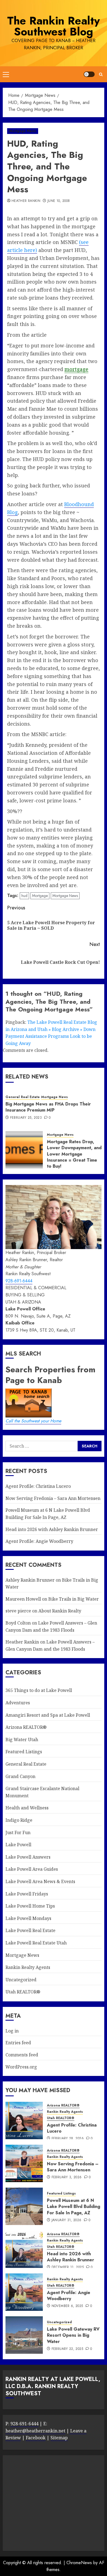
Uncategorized (21, 1980)
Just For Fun (18, 1832)
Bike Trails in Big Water (74, 1599)
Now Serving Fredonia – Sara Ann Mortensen (53, 1498)
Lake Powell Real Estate (30, 1930)
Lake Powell (18, 1845)
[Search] (101, 74)
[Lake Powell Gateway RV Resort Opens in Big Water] (24, 2335)
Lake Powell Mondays (28, 1918)
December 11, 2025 (68, 2267)
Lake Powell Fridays (27, 1894)
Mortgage (40, 896)
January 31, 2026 (67, 2220)
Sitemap (59, 2438)
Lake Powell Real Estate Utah (36, 1943)
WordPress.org (21, 2067)
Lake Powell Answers (28, 1857)
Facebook (36, 2438)
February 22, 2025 (67, 2349)
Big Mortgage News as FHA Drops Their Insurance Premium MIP (48, 1107)
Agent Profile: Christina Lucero (38, 1486)
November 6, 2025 (67, 2306)
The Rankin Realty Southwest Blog (54, 26)
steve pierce (18, 1611)
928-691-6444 (19, 1281)
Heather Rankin (26, 201)
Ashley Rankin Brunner (30, 1580)
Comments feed (22, 2055)
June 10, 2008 (59, 201)
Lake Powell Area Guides (32, 1869)
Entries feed (18, 2043)
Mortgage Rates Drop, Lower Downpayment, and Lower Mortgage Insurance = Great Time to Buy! (74, 1154)
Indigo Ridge (19, 1820)
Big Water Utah (22, 1740)
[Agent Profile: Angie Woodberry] (24, 2292)
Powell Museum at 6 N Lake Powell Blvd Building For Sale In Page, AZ (74, 2207)
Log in (12, 2031)
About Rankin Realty (60, 1611)
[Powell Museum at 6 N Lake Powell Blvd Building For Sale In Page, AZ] (24, 2206)
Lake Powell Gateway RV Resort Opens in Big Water (73, 2335)
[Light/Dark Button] (89, 74)
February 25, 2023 (26, 1118)
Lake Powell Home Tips (30, 1906)
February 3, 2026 (67, 2177)
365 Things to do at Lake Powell (39, 1690)
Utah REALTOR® (23, 1992)
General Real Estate (23, 1097)
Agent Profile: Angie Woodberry (39, 1541)
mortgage (76, 369)
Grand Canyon (20, 1776)
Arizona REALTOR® (26, 1727)
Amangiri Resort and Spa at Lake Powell (48, 1715)
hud (24, 896)
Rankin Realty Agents (28, 1967)
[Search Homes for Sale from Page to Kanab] (90, 1446)
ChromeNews (79, 2563)
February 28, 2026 (68, 2139)
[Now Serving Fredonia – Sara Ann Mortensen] (24, 2163)
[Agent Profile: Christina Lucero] (24, 2120)
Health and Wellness (27, 1808)
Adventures (18, 1703)
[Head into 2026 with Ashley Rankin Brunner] (24, 2249)
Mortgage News (23, 131)
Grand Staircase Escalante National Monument (42, 1792)
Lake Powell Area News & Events (40, 1881)
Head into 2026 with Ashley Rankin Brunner (52, 1529)
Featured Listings (24, 1752)
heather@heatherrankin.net (35, 2431)
